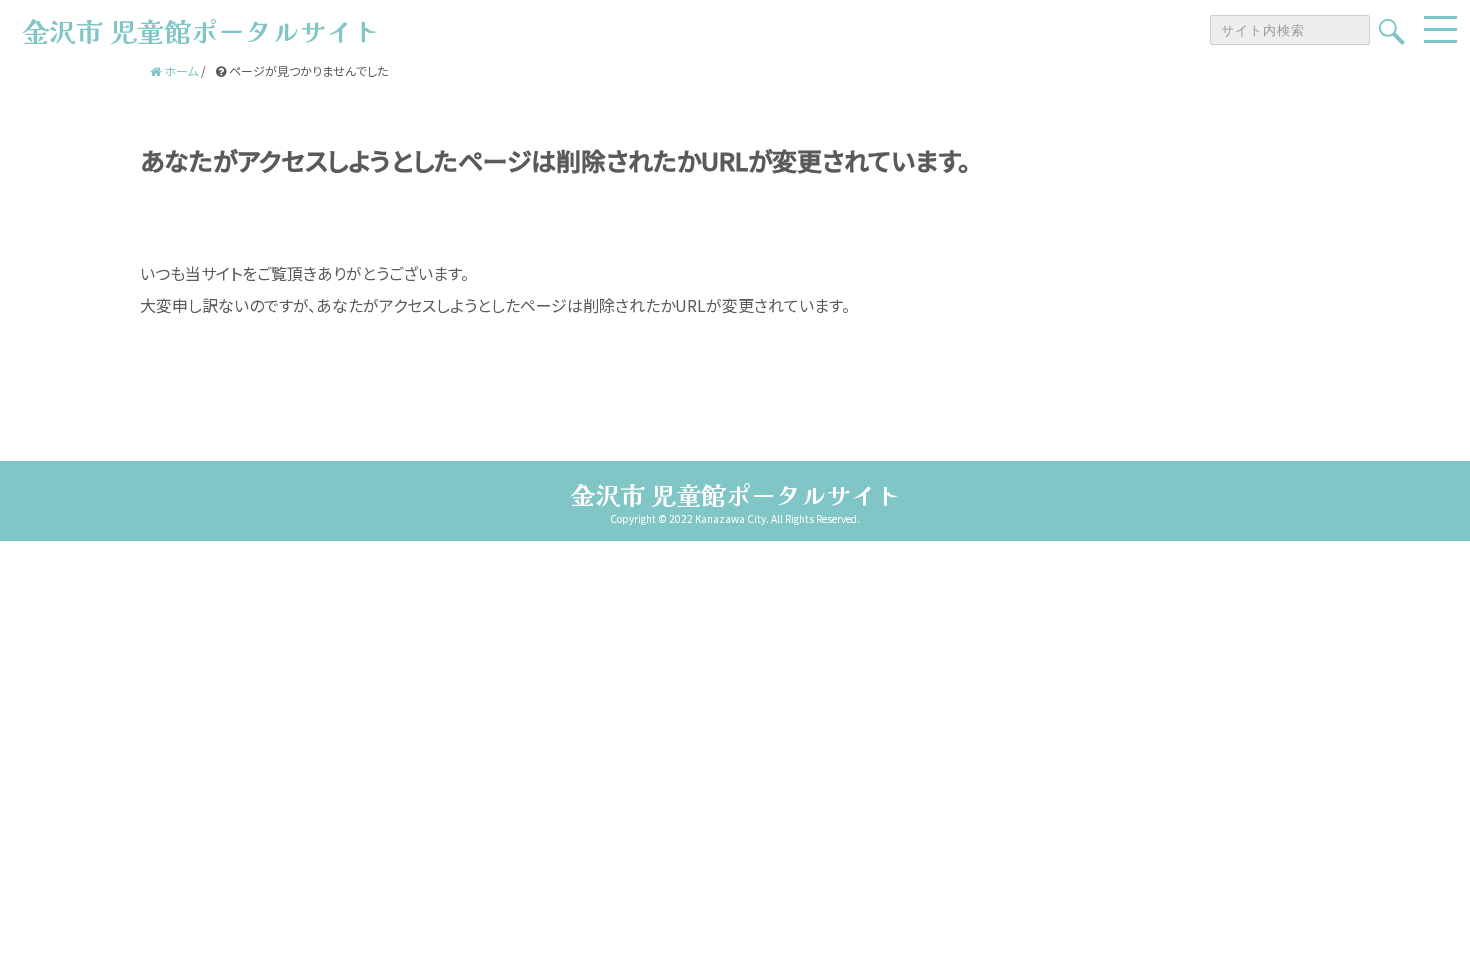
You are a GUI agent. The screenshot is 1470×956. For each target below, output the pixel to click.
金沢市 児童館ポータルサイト (735, 494)
